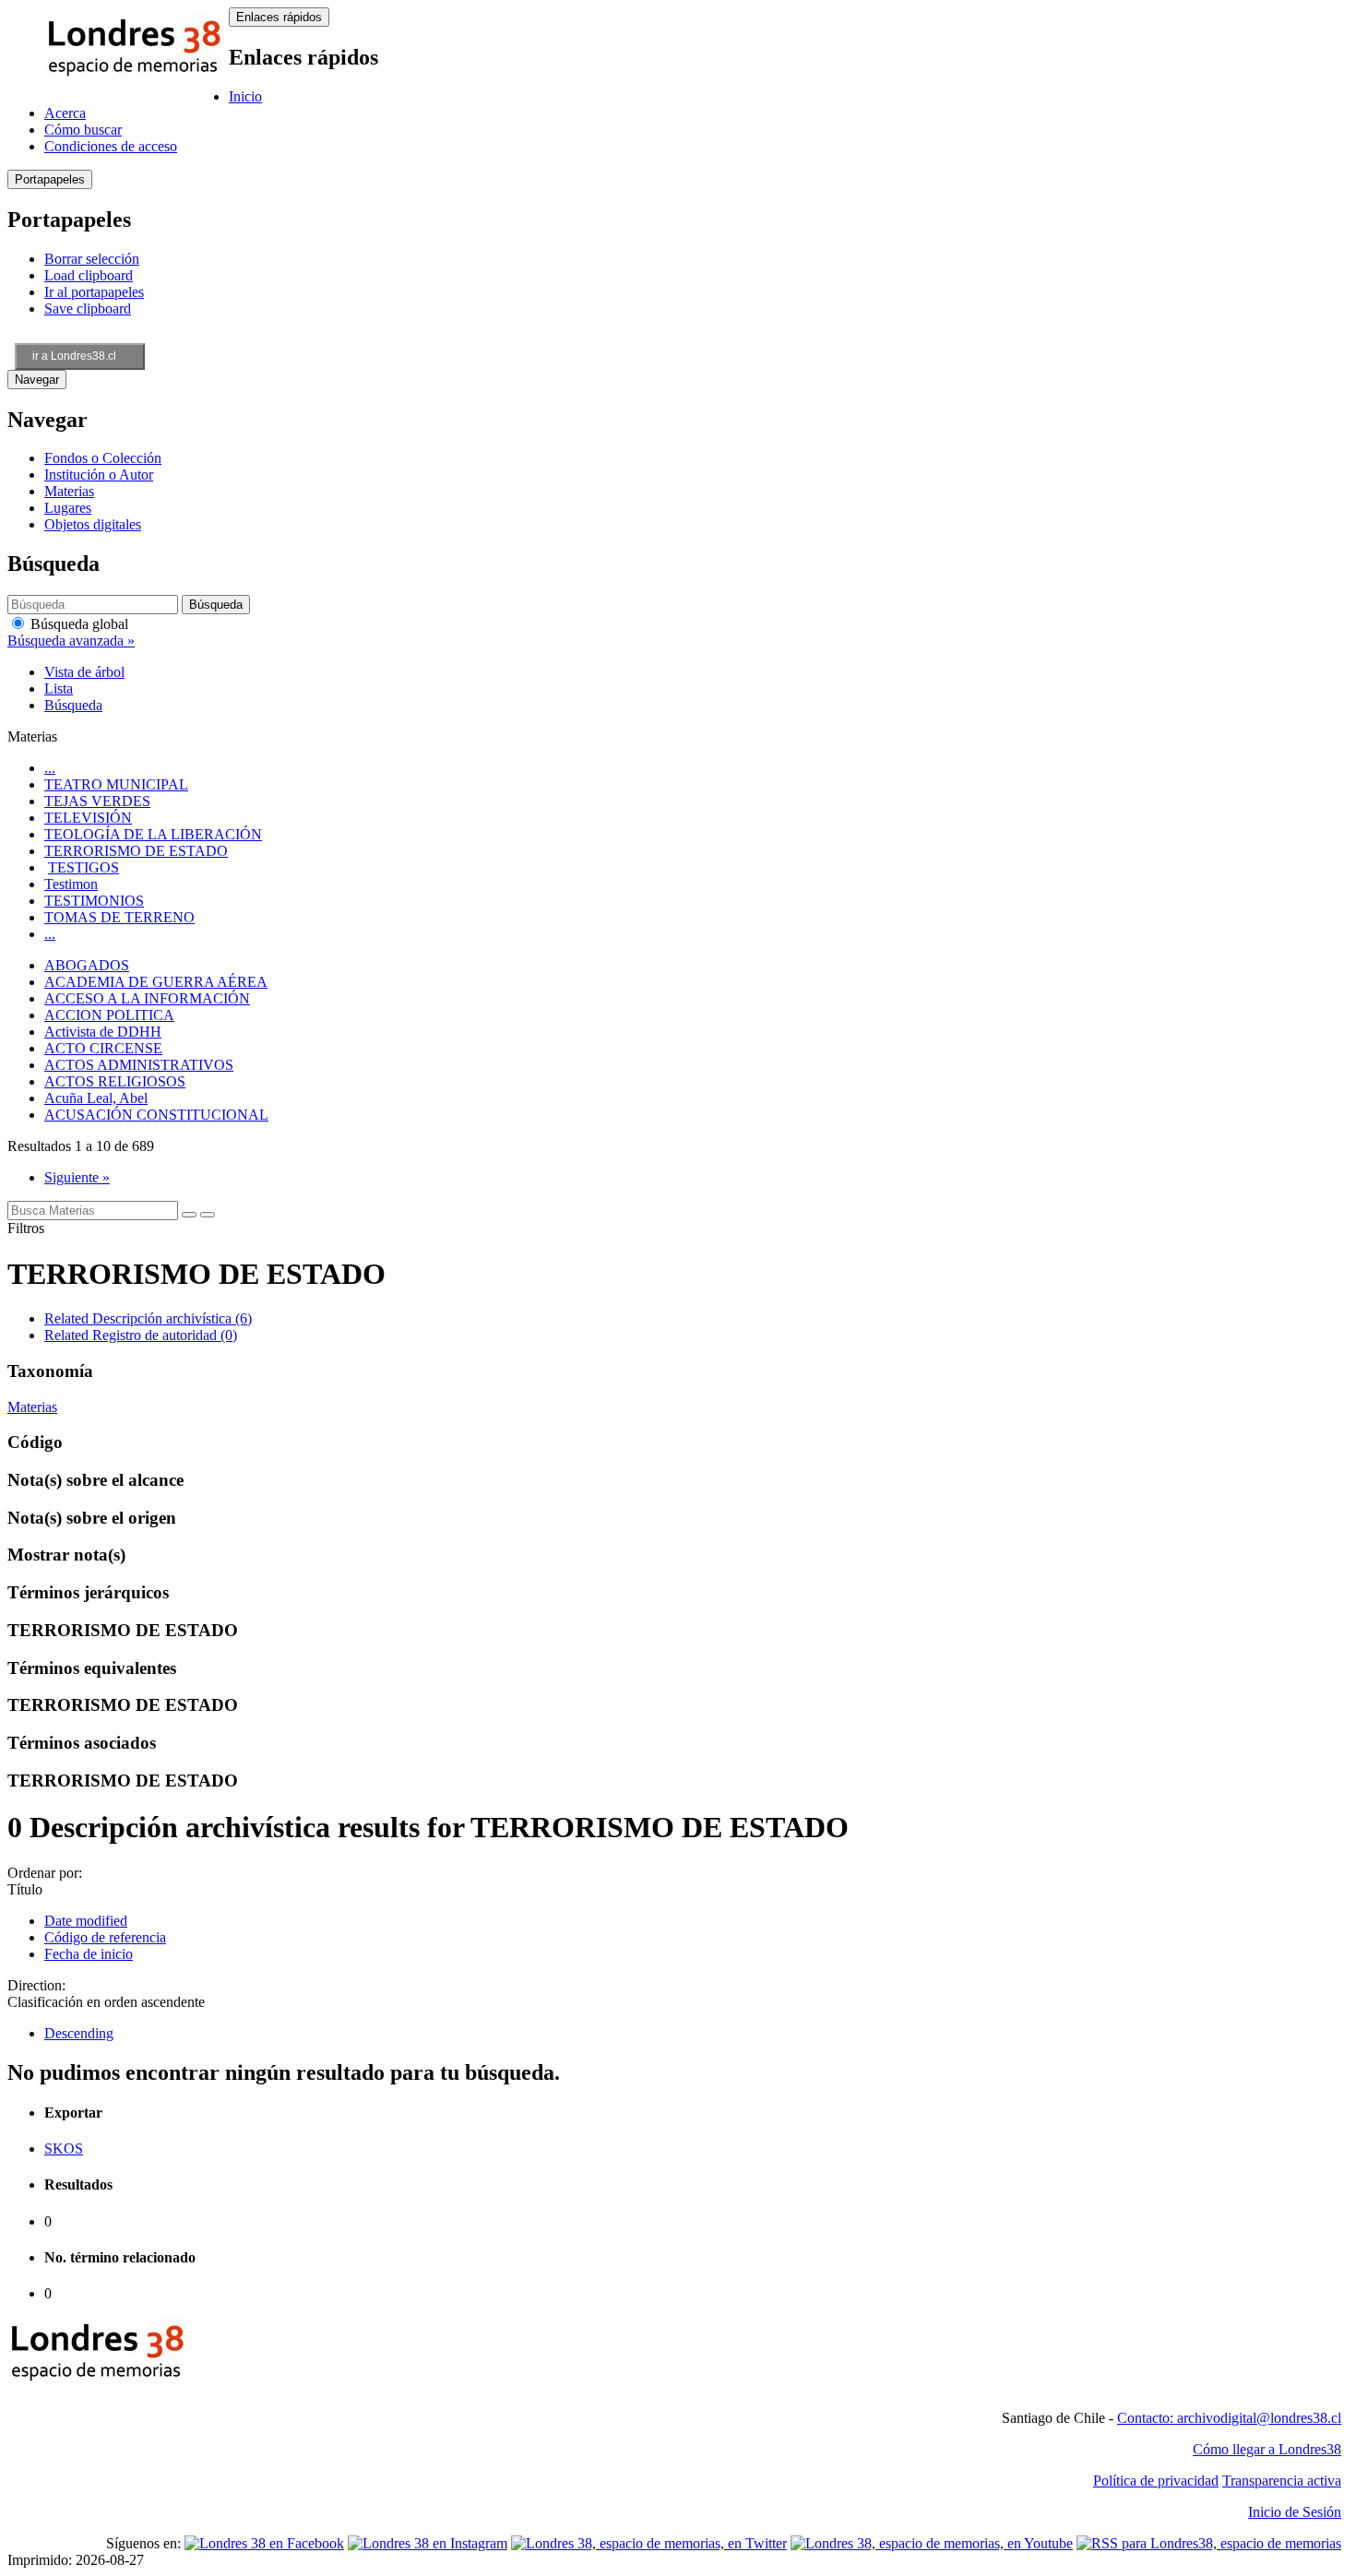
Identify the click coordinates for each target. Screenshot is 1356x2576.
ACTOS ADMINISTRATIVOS (139, 1065)
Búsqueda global (77, 624)
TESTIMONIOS (94, 901)
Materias (69, 491)
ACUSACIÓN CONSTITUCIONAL (156, 1115)
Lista (59, 689)
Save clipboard (88, 309)
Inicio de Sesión (1295, 2512)
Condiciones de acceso (111, 146)
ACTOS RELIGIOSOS (115, 1081)
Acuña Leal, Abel (96, 1098)
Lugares (68, 508)
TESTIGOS (83, 867)
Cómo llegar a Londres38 (1267, 2449)
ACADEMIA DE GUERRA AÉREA (156, 982)
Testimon (71, 884)
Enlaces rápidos (279, 17)
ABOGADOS (87, 965)
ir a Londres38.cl (74, 356)
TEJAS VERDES (97, 801)
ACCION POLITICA (109, 1015)
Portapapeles (50, 179)
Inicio (245, 96)
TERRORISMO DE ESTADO (136, 851)
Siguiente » (77, 1177)
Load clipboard (89, 275)
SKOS (64, 2149)
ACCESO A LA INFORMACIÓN (147, 998)
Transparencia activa (1282, 2481)
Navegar (37, 380)
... (50, 768)
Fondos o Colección (103, 458)
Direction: (36, 1985)
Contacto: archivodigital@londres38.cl (1229, 2418)
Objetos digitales (93, 524)
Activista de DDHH (103, 1032)
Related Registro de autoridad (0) (141, 1335)
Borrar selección (92, 259)
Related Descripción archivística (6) (148, 1318)
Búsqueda (73, 705)
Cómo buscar (83, 130)
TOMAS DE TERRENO (119, 917)
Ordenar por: (45, 1873)
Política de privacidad (1156, 2481)
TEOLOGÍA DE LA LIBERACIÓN (153, 834)
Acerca (65, 113)
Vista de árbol (84, 672)
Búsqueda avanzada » (71, 641)
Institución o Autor (99, 475)
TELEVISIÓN (88, 818)
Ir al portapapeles (94, 292)
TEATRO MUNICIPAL (116, 784)
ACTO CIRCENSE (103, 1048)
